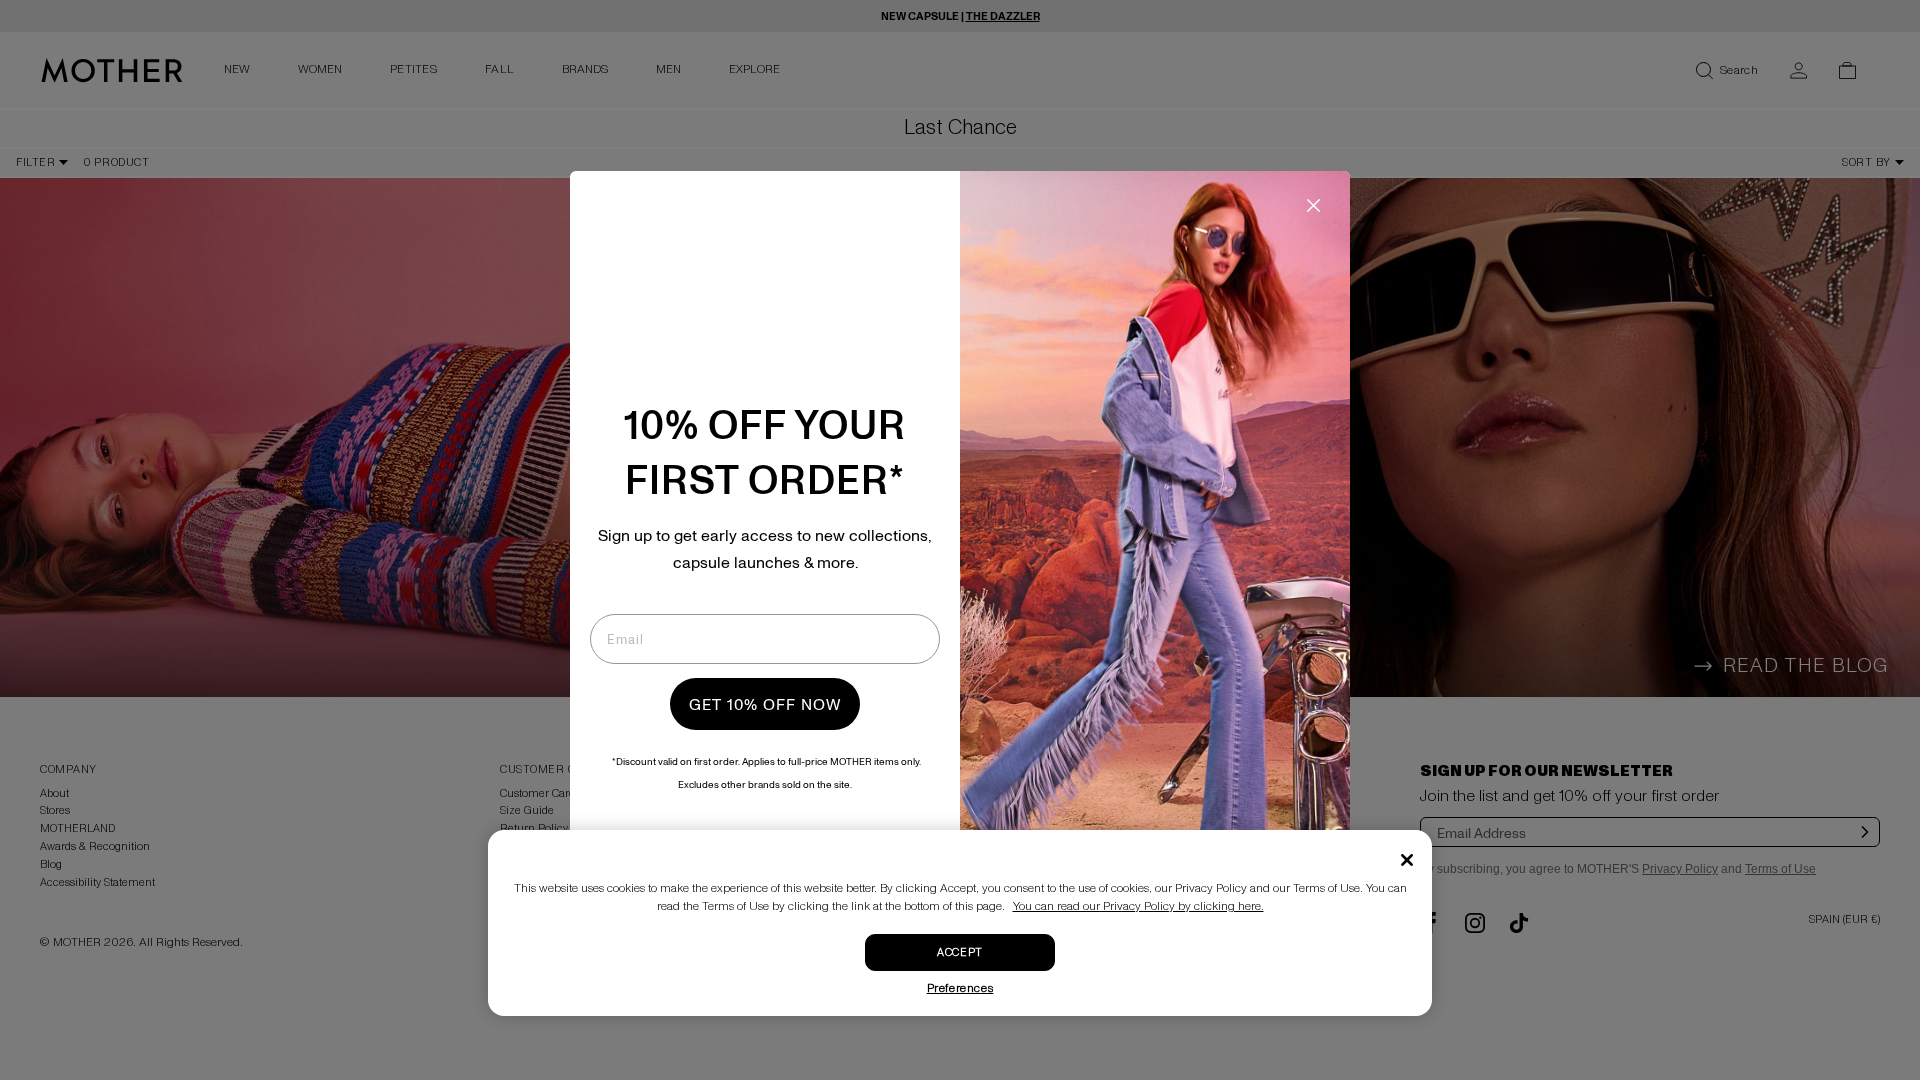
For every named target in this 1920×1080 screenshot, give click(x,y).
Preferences (960, 988)
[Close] (1407, 860)
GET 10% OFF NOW (765, 704)
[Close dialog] (1313, 205)
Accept (959, 952)
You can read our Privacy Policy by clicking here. (1138, 906)
